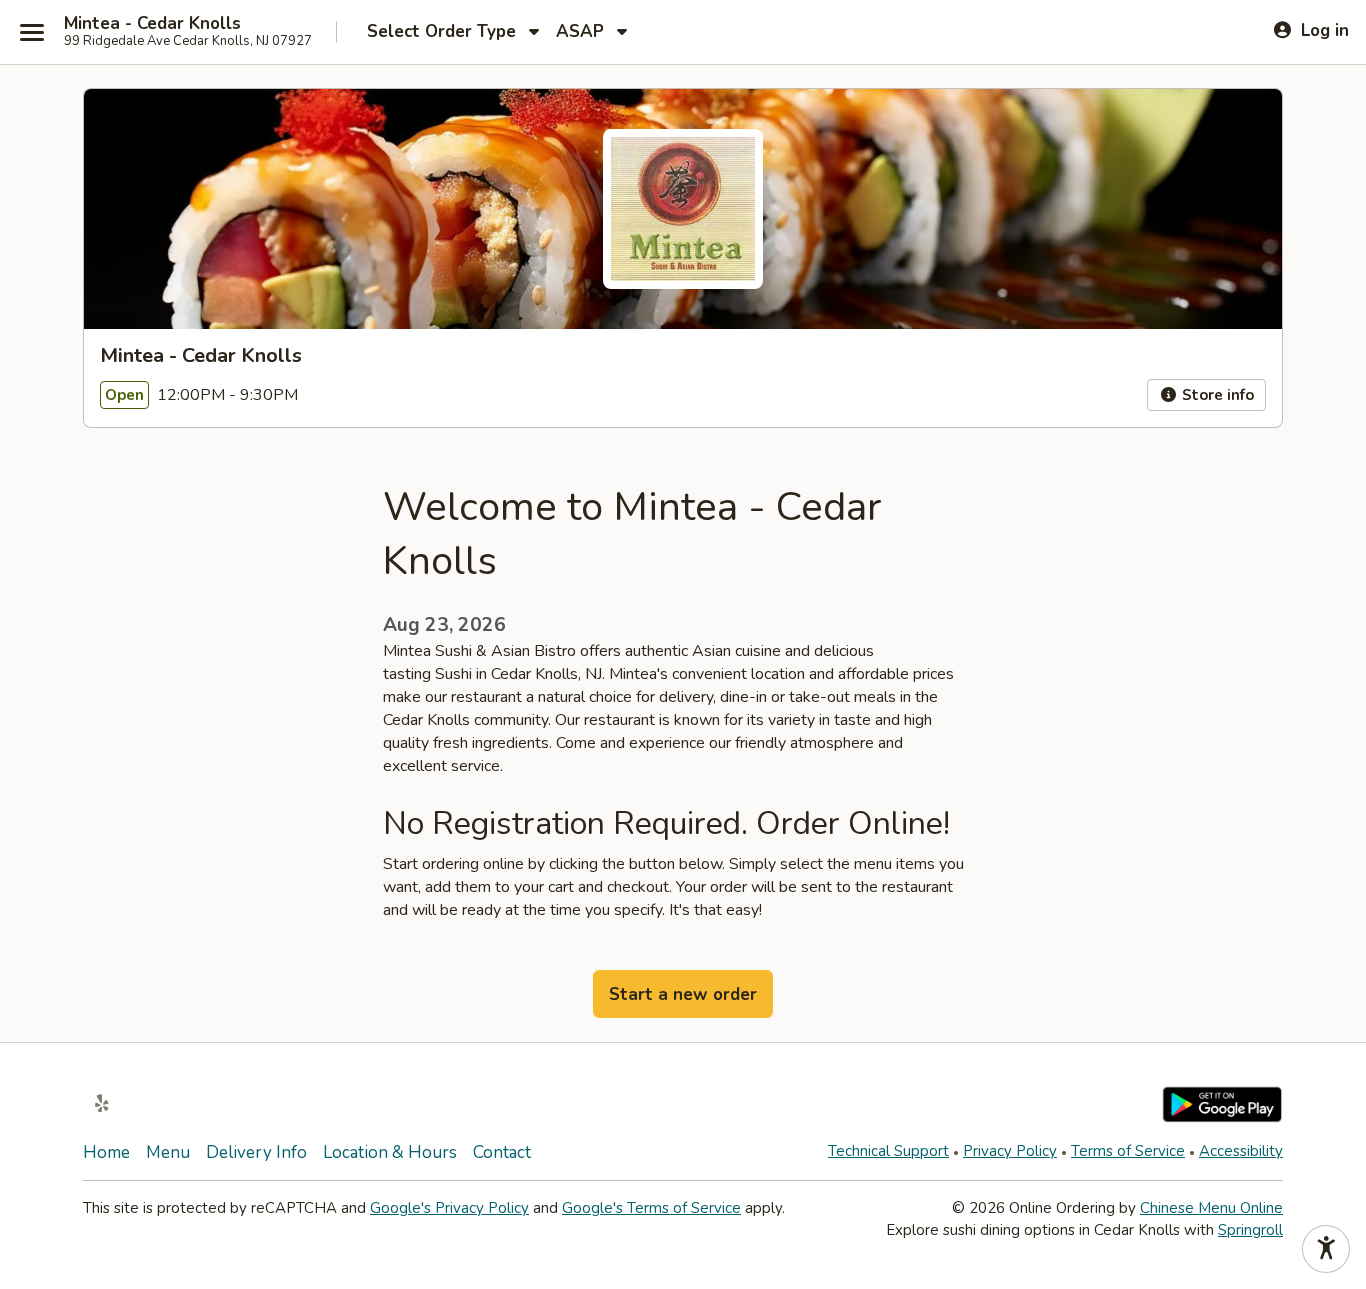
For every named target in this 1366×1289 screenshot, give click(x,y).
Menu (168, 1152)
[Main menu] (32, 32)
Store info (1216, 395)
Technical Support (888, 1151)
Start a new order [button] (683, 994)
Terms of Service (1128, 1151)
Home (106, 1152)
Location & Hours (390, 1152)
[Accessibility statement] (1326, 1249)
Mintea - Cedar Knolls (152, 24)
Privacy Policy (1010, 1151)
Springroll (1250, 1230)
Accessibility (1241, 1151)
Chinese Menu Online (1211, 1208)
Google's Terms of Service (651, 1208)
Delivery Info (256, 1152)
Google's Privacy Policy (449, 1208)
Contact (502, 1152)
